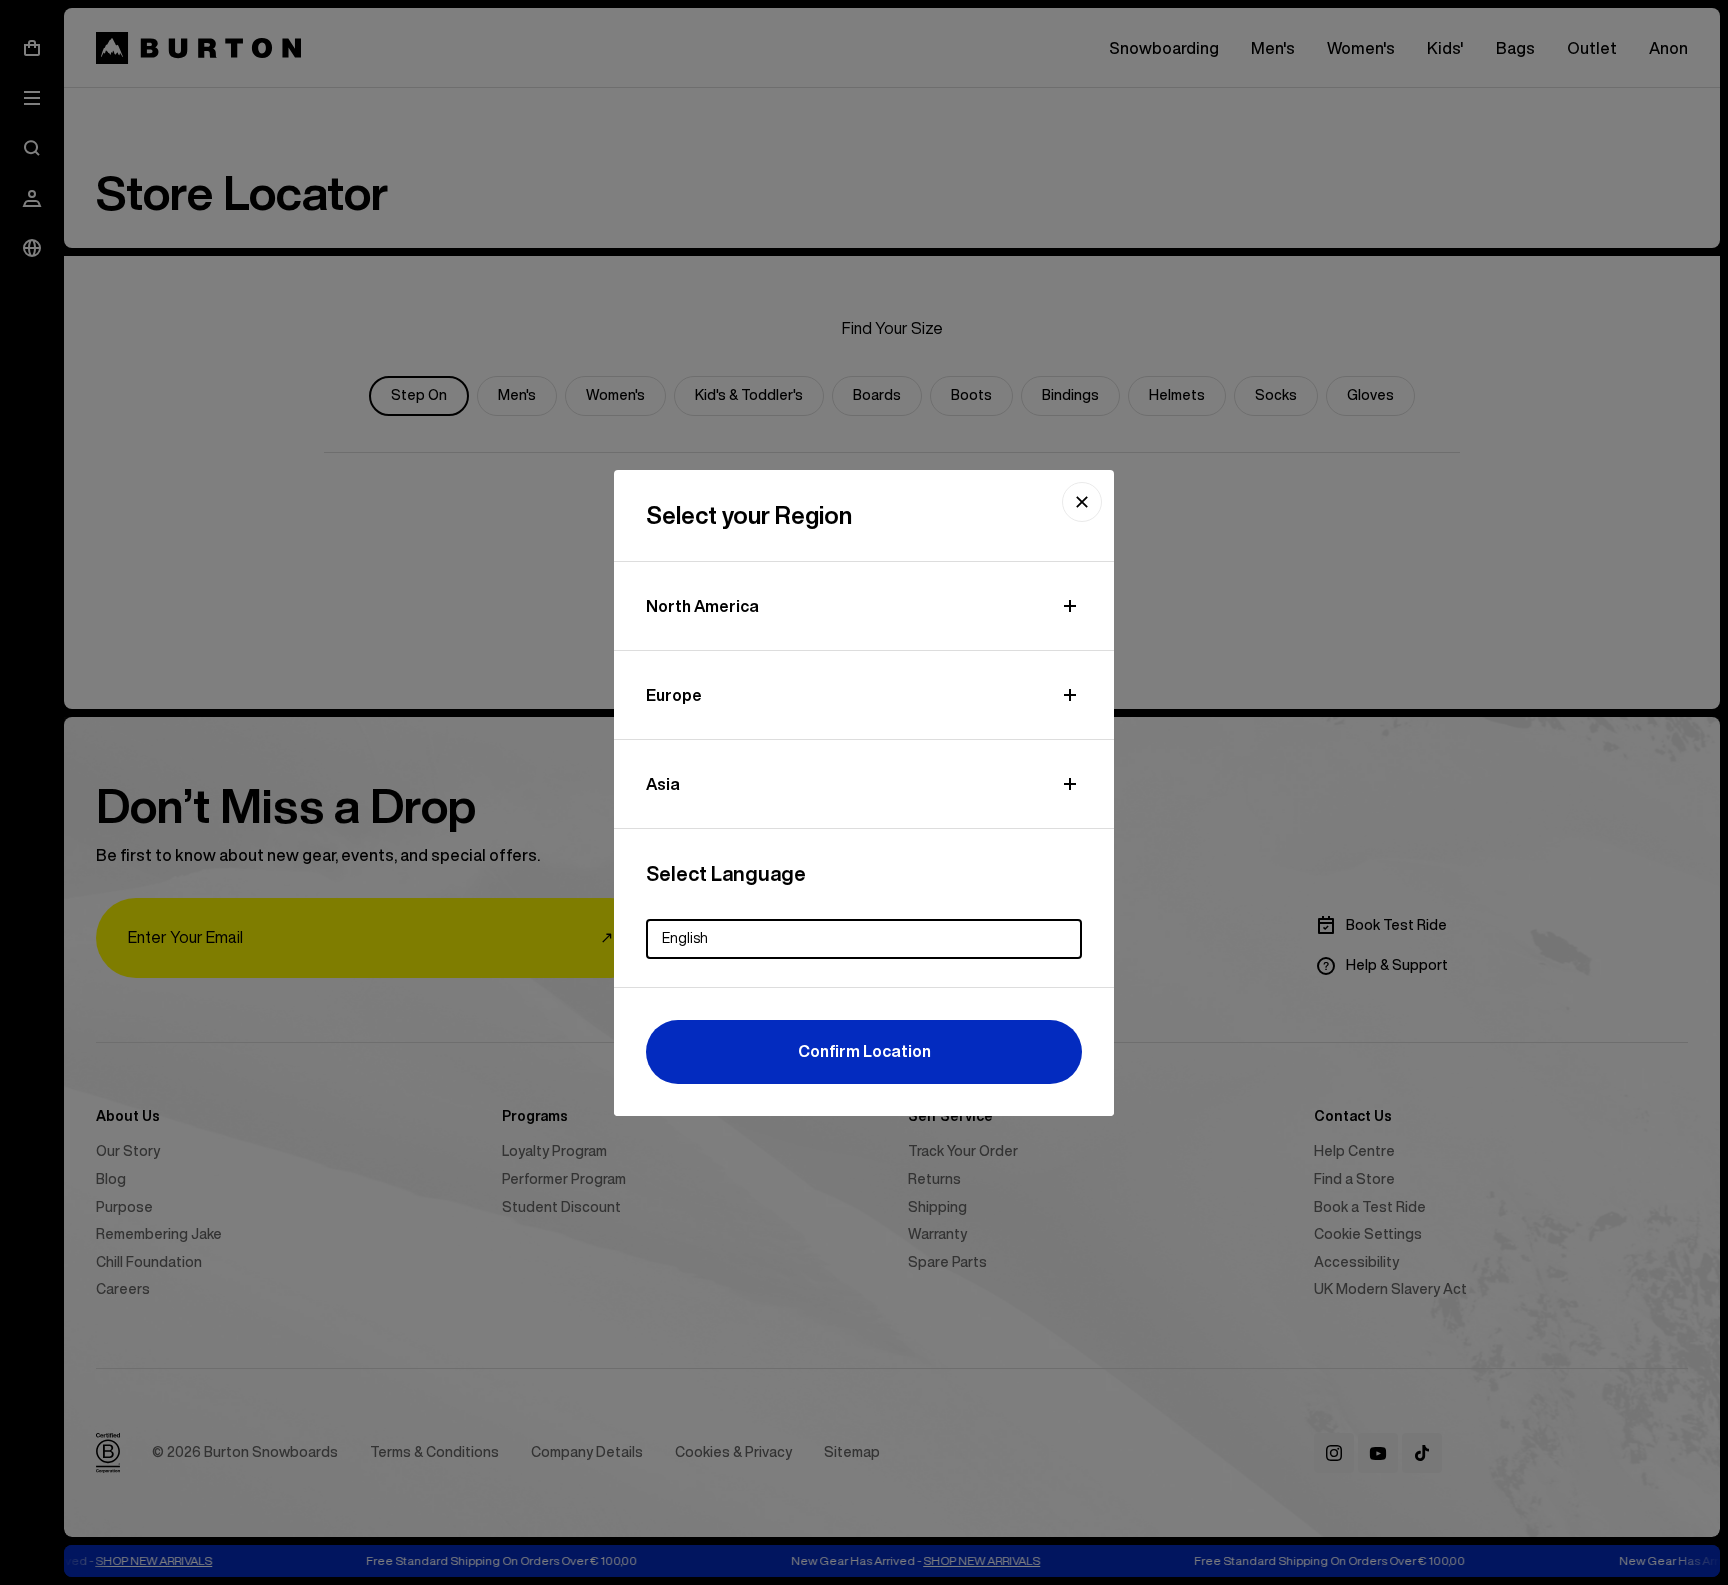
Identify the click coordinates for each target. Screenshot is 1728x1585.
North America (702, 606)
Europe (674, 695)
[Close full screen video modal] (1082, 502)
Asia (663, 784)
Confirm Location (864, 1051)
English (685, 938)
